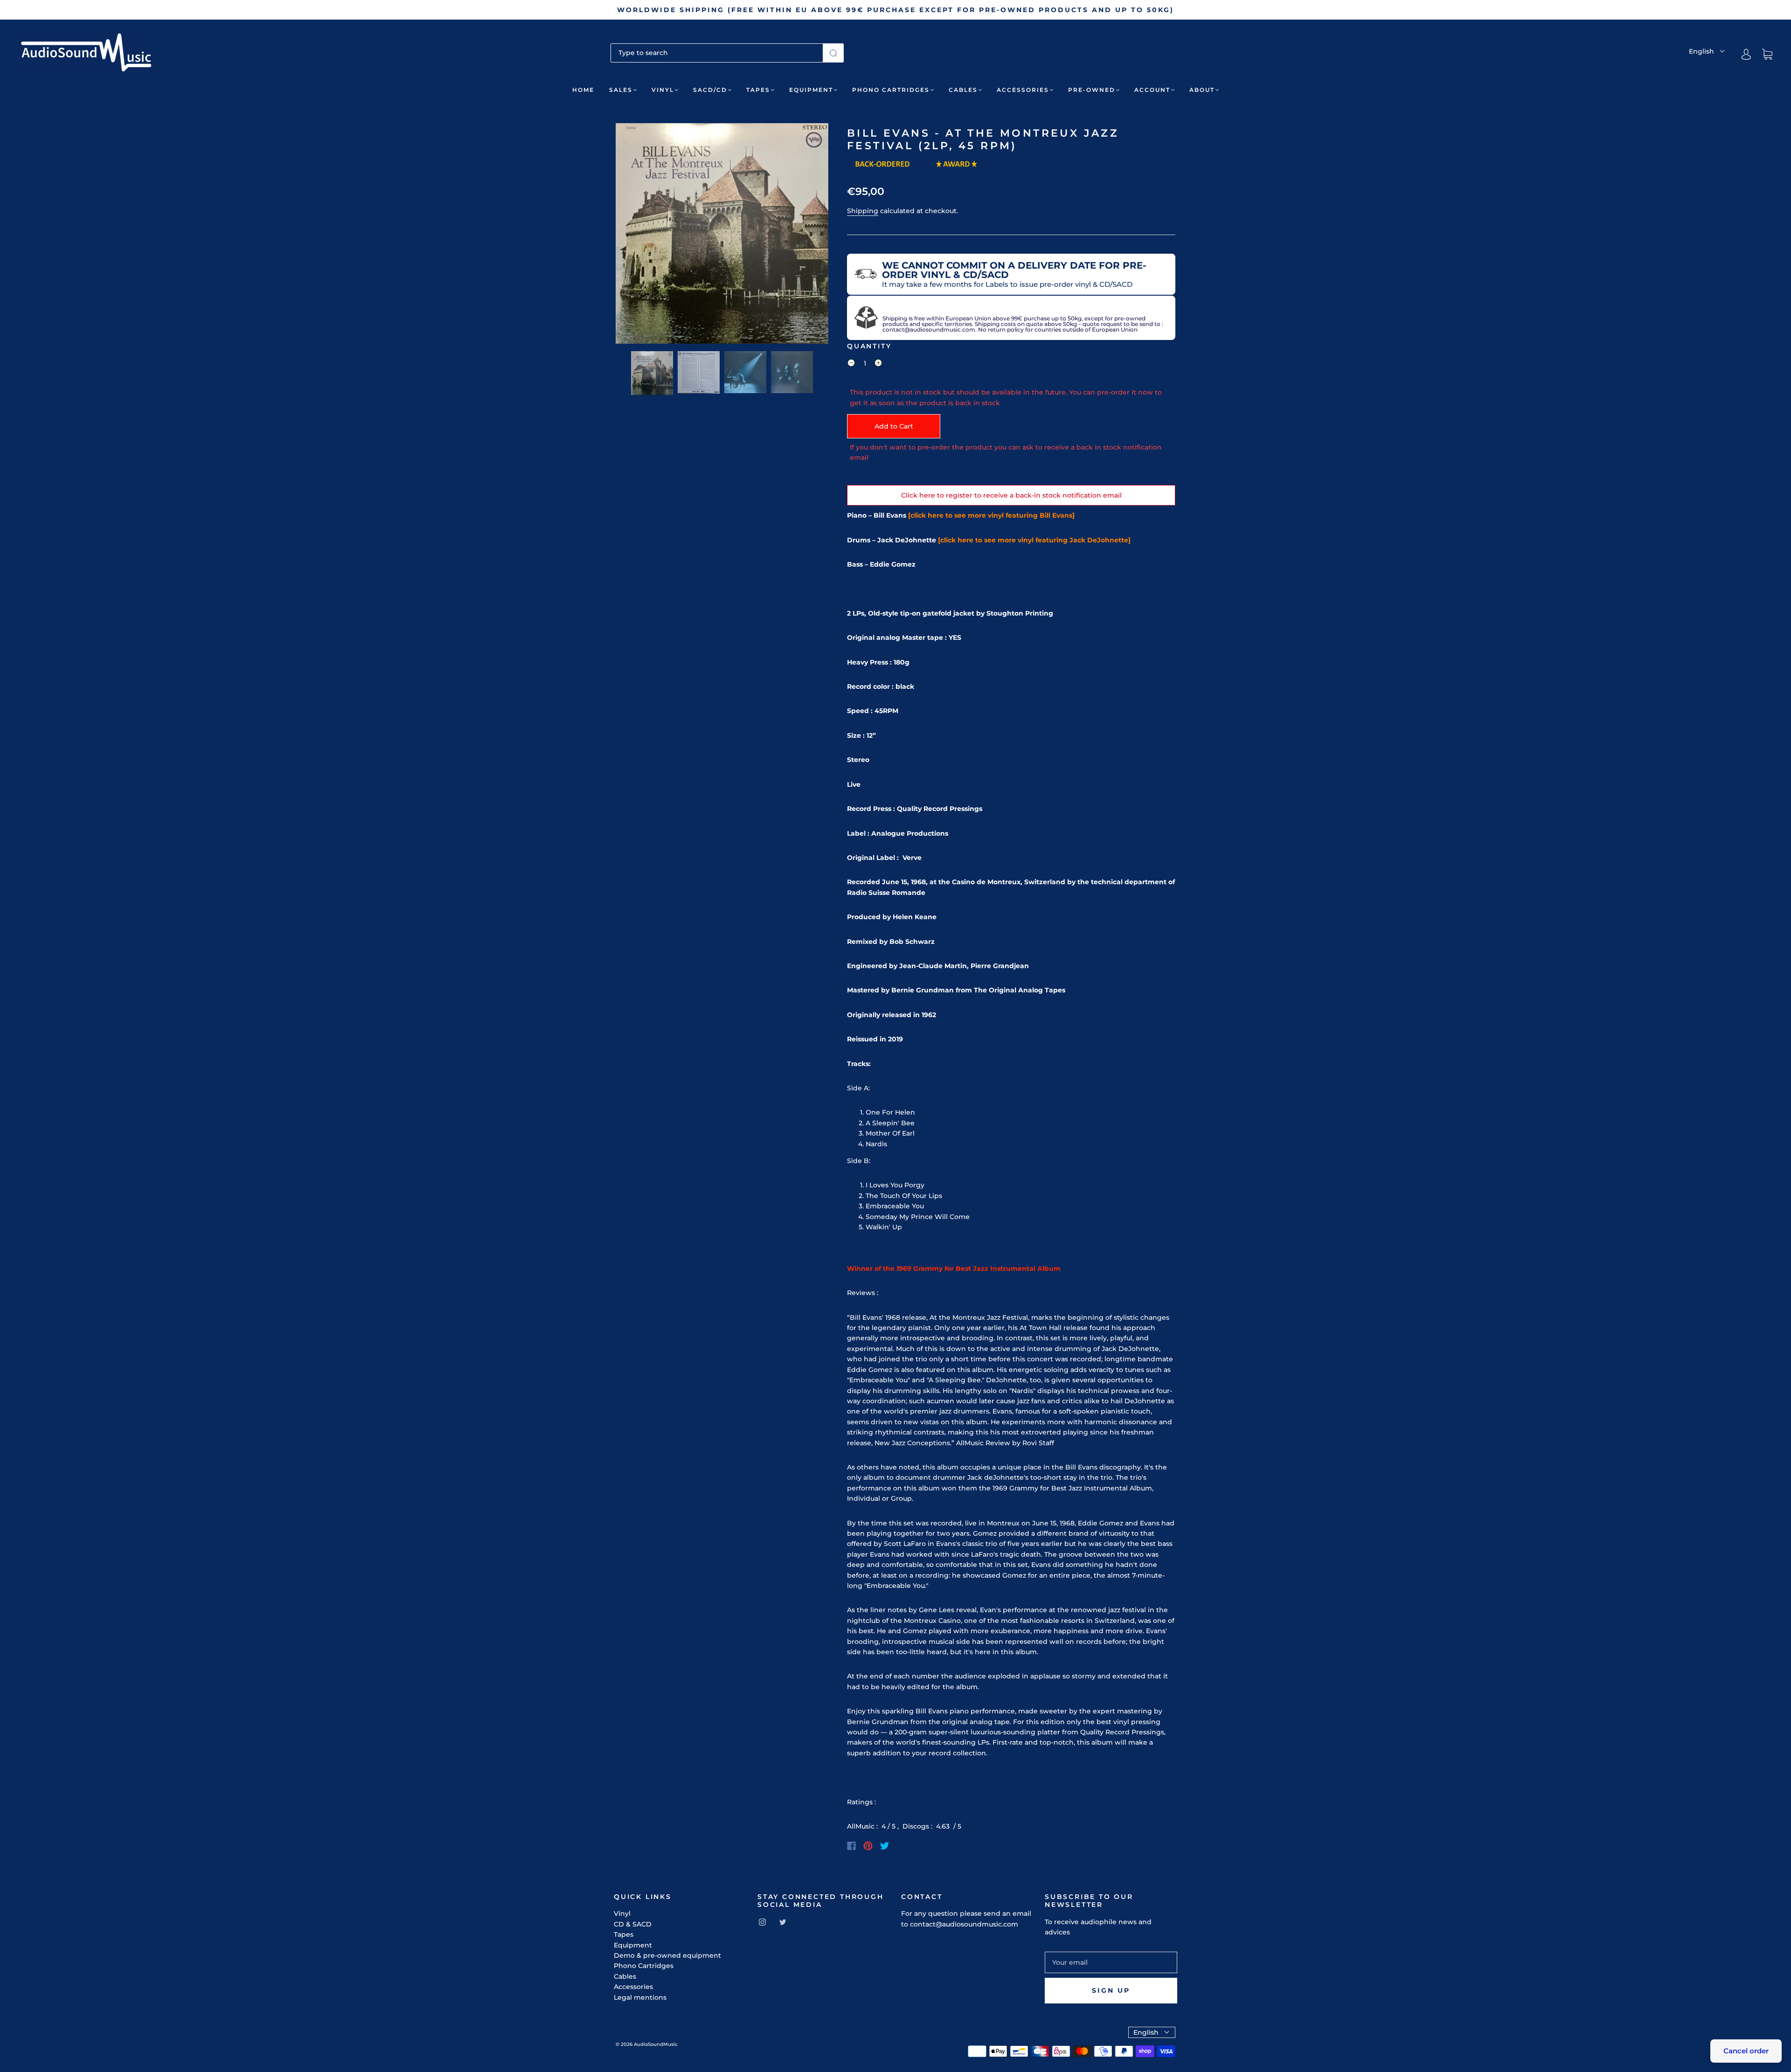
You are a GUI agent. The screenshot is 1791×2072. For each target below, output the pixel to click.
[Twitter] (885, 1846)
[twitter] (783, 1922)
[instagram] (762, 1922)
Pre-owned (1092, 90)
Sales (621, 90)
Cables (963, 90)
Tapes (758, 90)
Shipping (863, 211)
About (1202, 90)
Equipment (811, 90)
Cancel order (1746, 2051)
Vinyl (663, 90)
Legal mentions (640, 1997)
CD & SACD (633, 1924)
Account (1152, 90)
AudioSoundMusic (656, 2044)
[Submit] (833, 53)
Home (583, 90)
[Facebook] (851, 1846)
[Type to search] (717, 53)
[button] (637, 235)
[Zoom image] (722, 235)
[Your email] (1111, 1962)
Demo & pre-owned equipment (667, 1955)
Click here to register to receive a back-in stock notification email (1011, 495)
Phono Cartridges (891, 90)
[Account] (1746, 54)
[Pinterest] (868, 1846)
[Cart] (1767, 55)
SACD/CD (710, 90)
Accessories (1023, 90)
